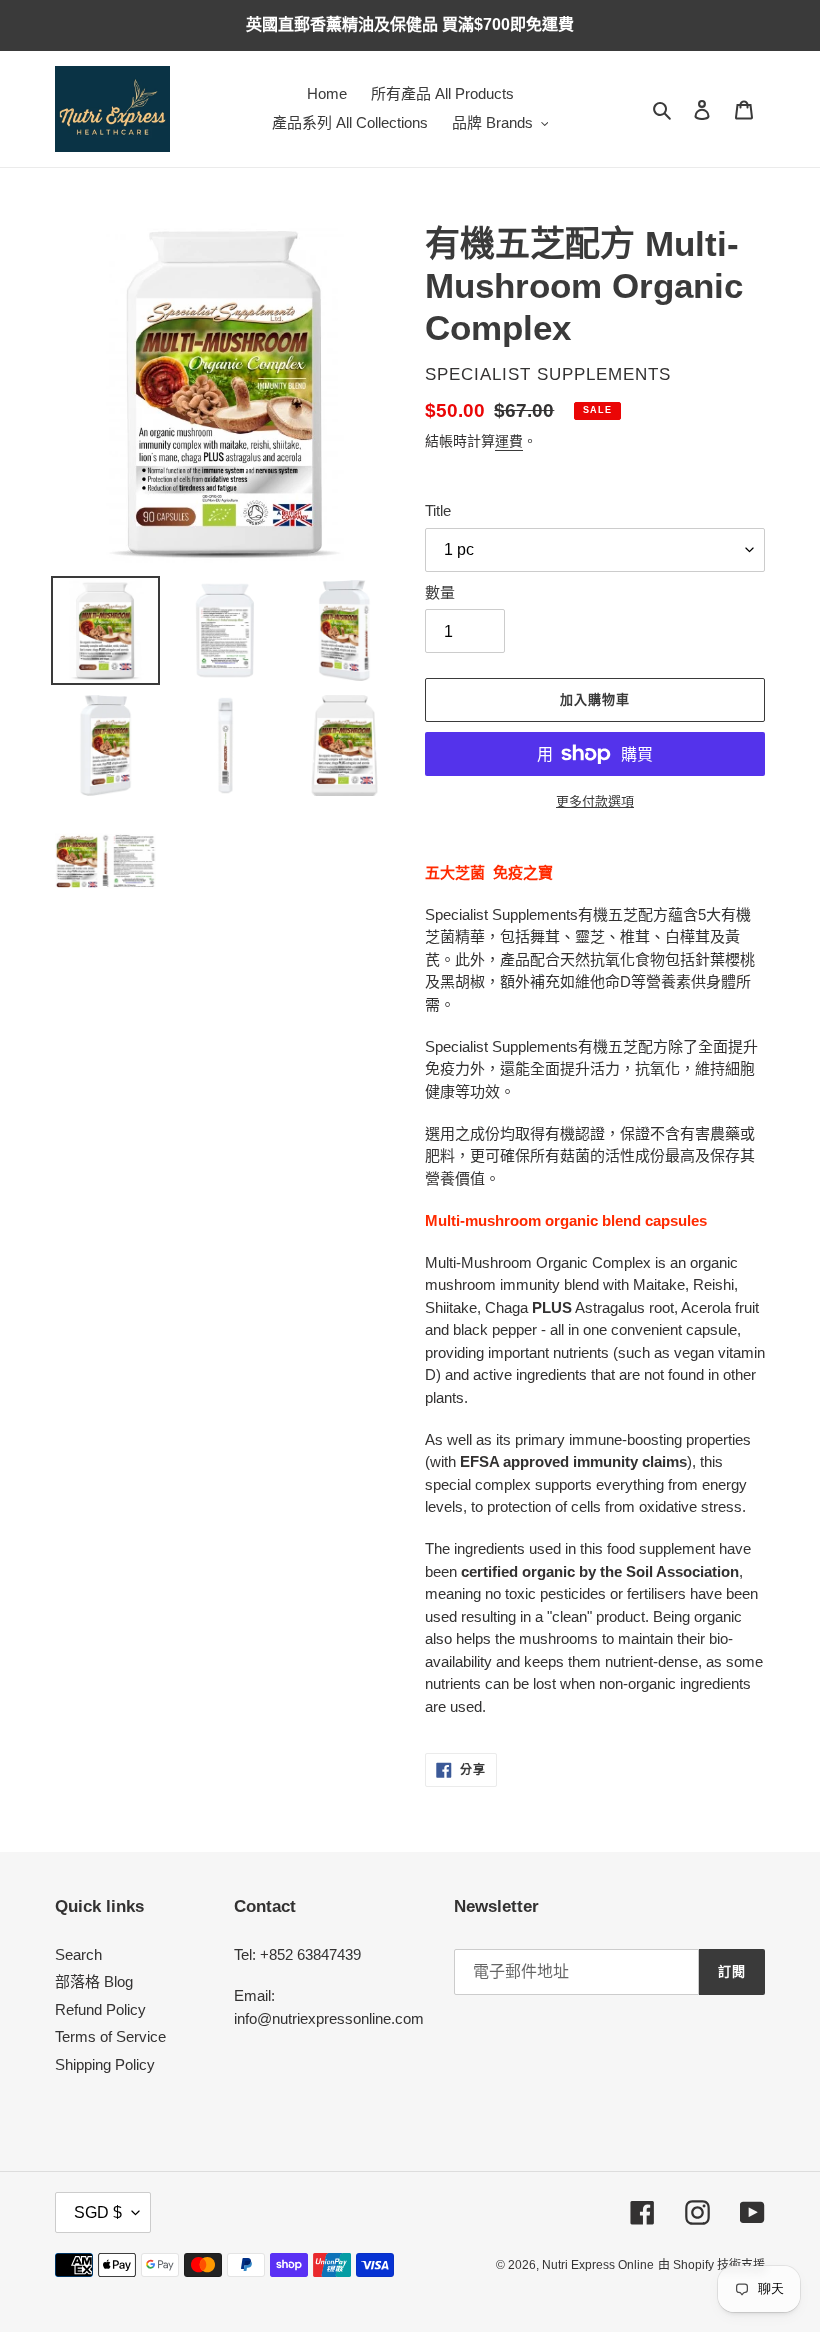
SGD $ (98, 2212)
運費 (509, 441)
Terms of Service (110, 2036)
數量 (440, 592)
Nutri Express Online (598, 2265)
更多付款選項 (595, 801)
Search (78, 1954)
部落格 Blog (94, 1981)
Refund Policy (100, 2009)
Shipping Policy (105, 2064)
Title (438, 510)
